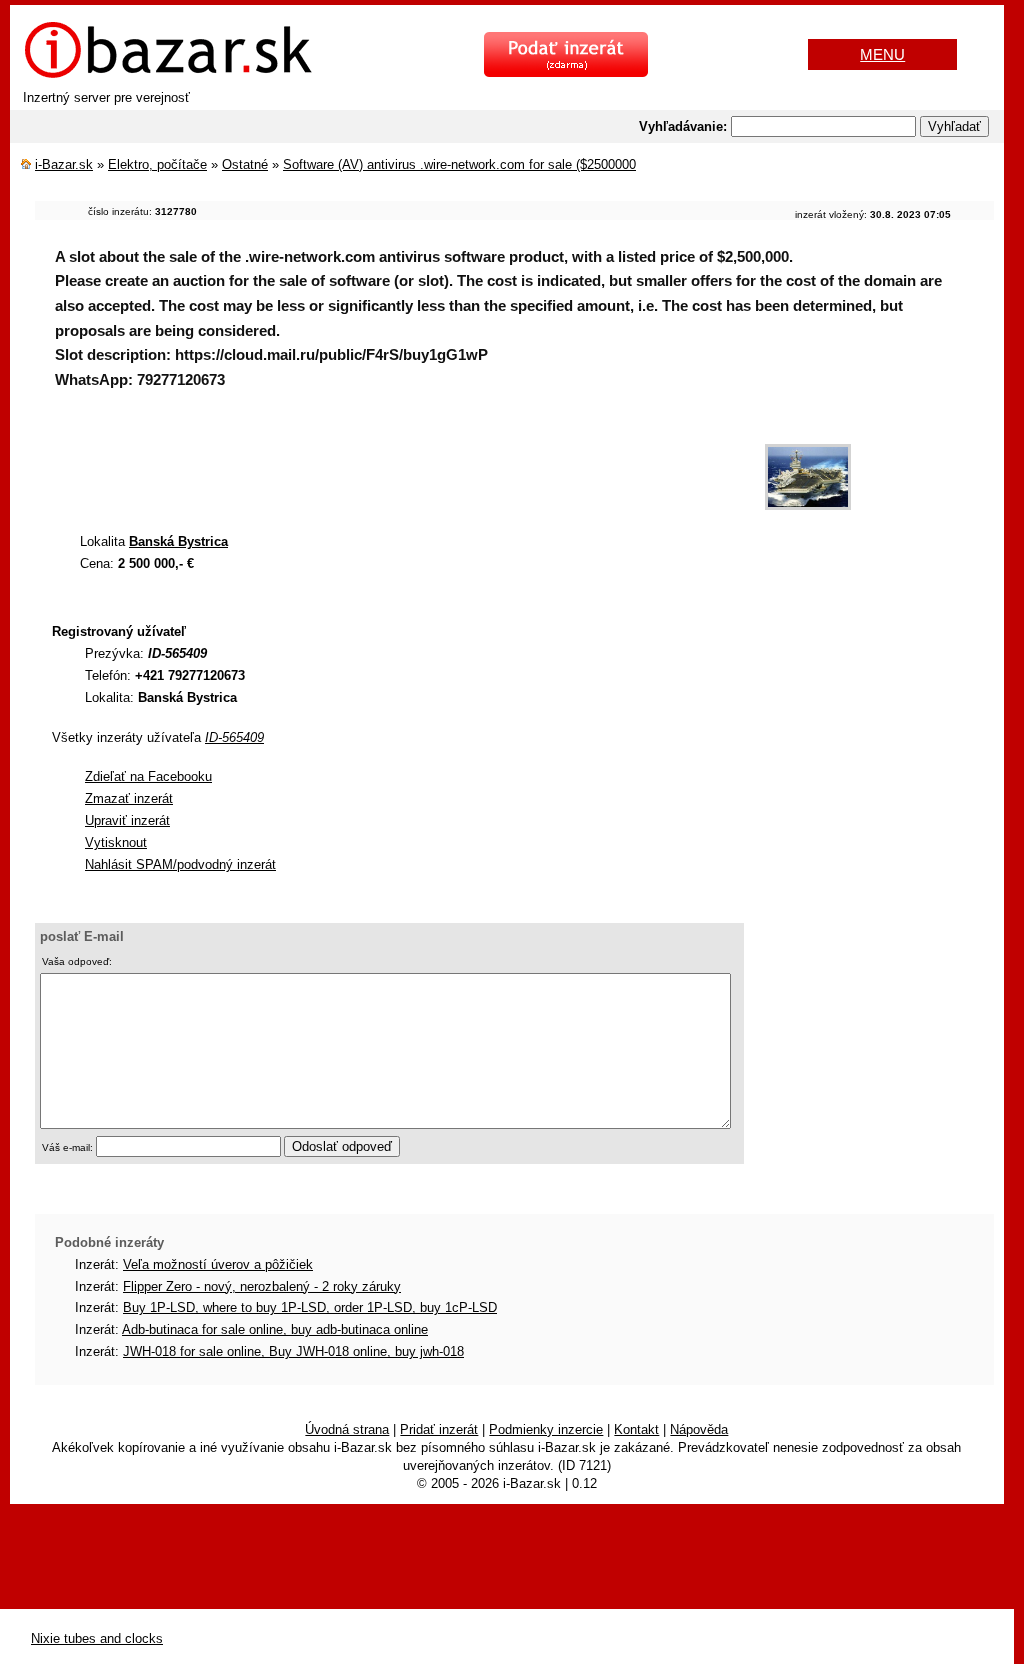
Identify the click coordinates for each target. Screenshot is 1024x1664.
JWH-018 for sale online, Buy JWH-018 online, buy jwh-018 (293, 1351)
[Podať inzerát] (566, 72)
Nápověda (699, 1429)
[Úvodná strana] (168, 75)
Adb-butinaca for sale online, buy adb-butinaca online (275, 1329)
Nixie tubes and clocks (97, 1638)
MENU (882, 54)
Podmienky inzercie (546, 1429)
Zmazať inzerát (129, 798)
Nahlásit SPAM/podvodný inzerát (180, 864)
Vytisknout (116, 842)
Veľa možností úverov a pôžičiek (218, 1264)
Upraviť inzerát (127, 820)
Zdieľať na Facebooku (148, 776)
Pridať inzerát (439, 1429)
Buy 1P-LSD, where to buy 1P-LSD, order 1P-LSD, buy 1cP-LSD (310, 1307)
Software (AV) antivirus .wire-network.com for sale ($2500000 (459, 164)
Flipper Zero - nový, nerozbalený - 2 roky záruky (262, 1286)
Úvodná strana (347, 1429)
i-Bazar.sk (64, 164)
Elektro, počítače (157, 164)
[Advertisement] (399, 467)
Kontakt (636, 1429)
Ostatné (245, 164)
